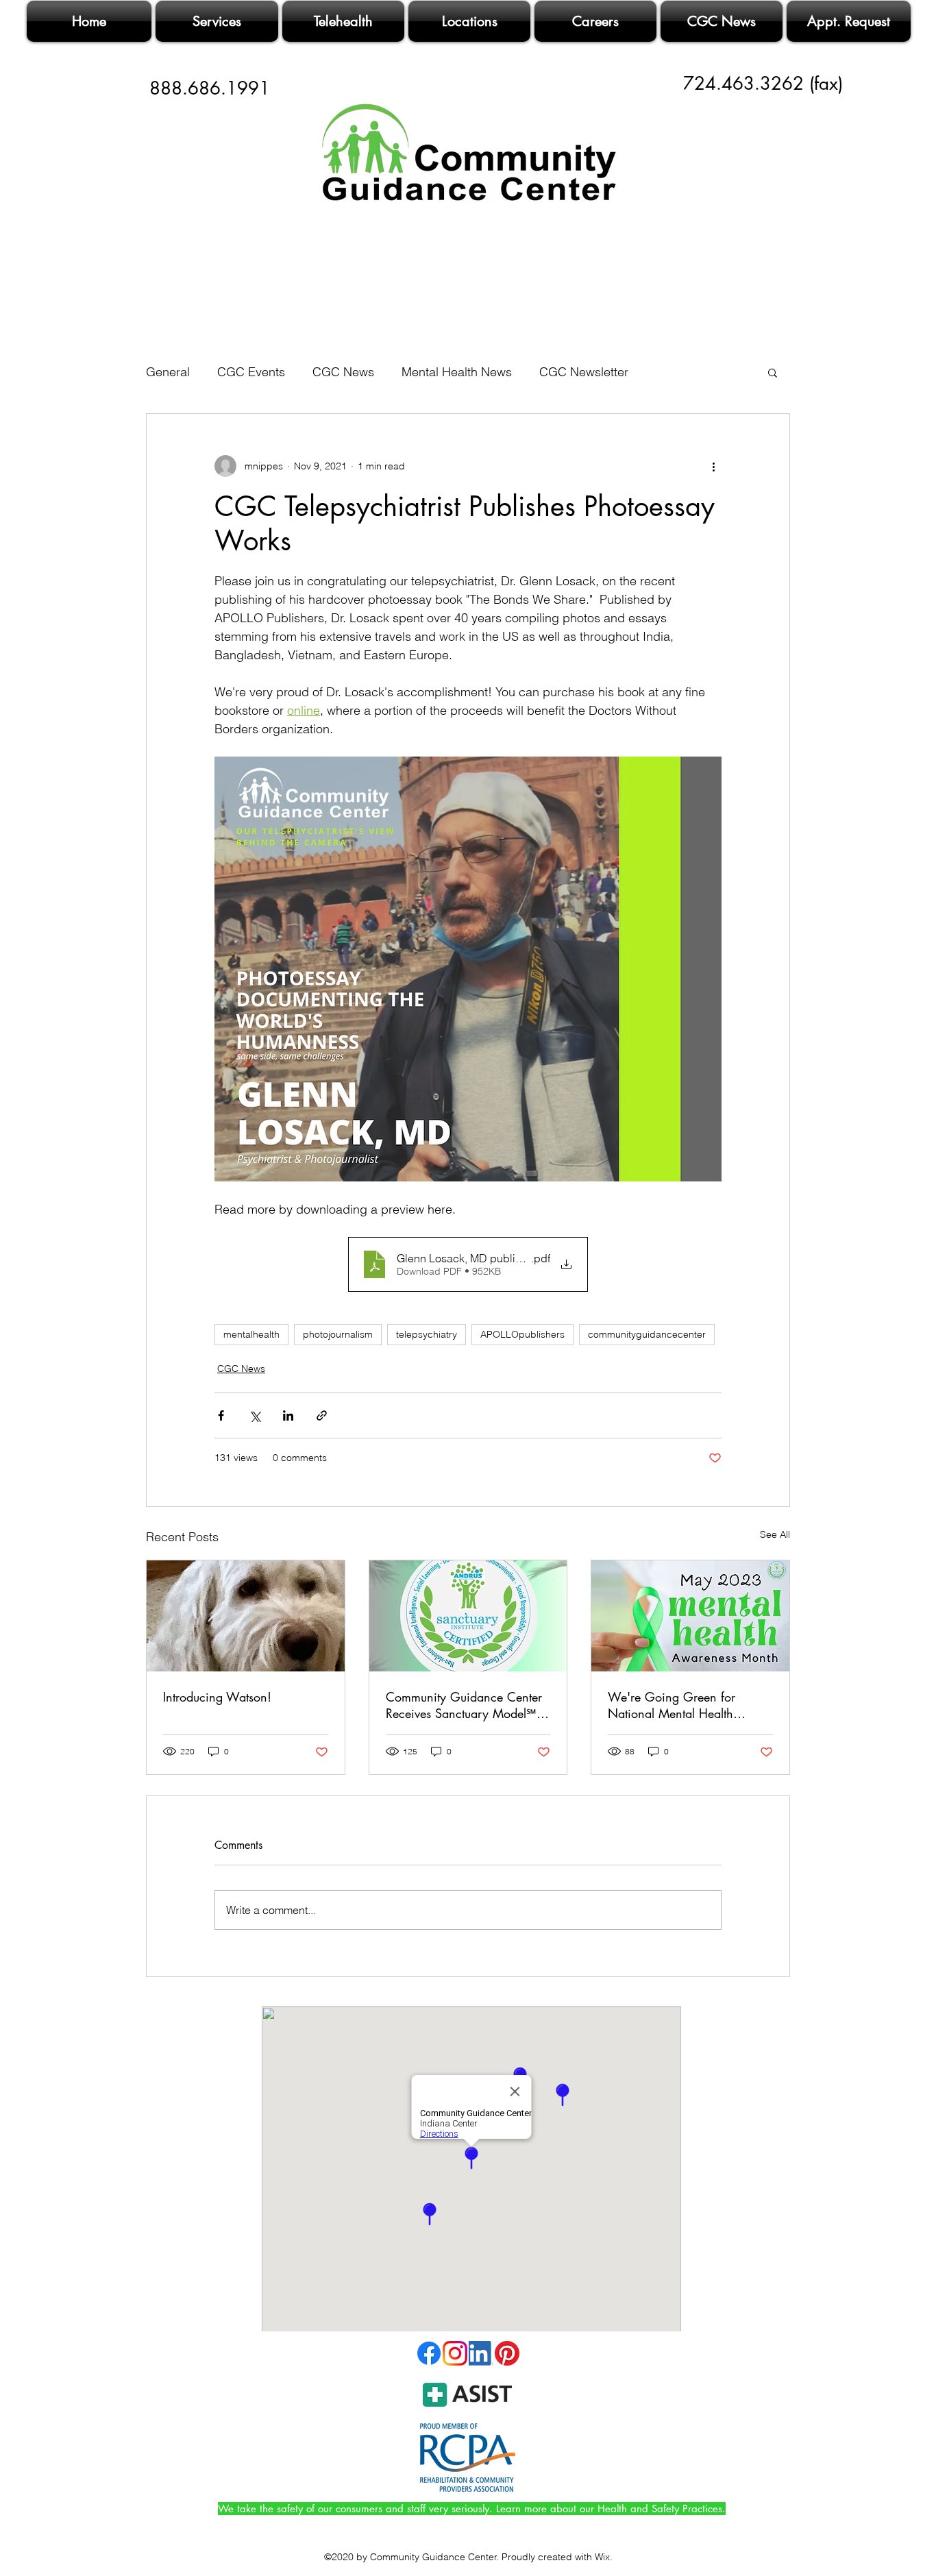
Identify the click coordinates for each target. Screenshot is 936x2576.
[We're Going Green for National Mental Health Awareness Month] (690, 1616)
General (168, 372)
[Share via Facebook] (221, 1415)
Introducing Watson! (217, 1697)
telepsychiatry (427, 1334)
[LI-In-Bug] (481, 2353)
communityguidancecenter (647, 1334)
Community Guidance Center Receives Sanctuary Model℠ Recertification (464, 1705)
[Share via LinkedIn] (288, 1415)
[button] (773, 372)
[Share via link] (322, 1415)
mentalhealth (251, 1334)
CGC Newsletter (584, 372)
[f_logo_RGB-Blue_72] (429, 2353)
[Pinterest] (507, 2353)
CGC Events (251, 372)
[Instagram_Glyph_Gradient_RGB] (455, 2353)
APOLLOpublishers (522, 1334)
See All (775, 1534)
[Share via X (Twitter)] (255, 1415)
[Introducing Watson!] (246, 1616)
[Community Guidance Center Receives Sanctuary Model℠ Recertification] (468, 1616)
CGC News (343, 372)
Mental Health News (457, 372)
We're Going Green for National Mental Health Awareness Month (672, 1705)
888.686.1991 (210, 88)
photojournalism (338, 1334)
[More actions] (713, 466)
